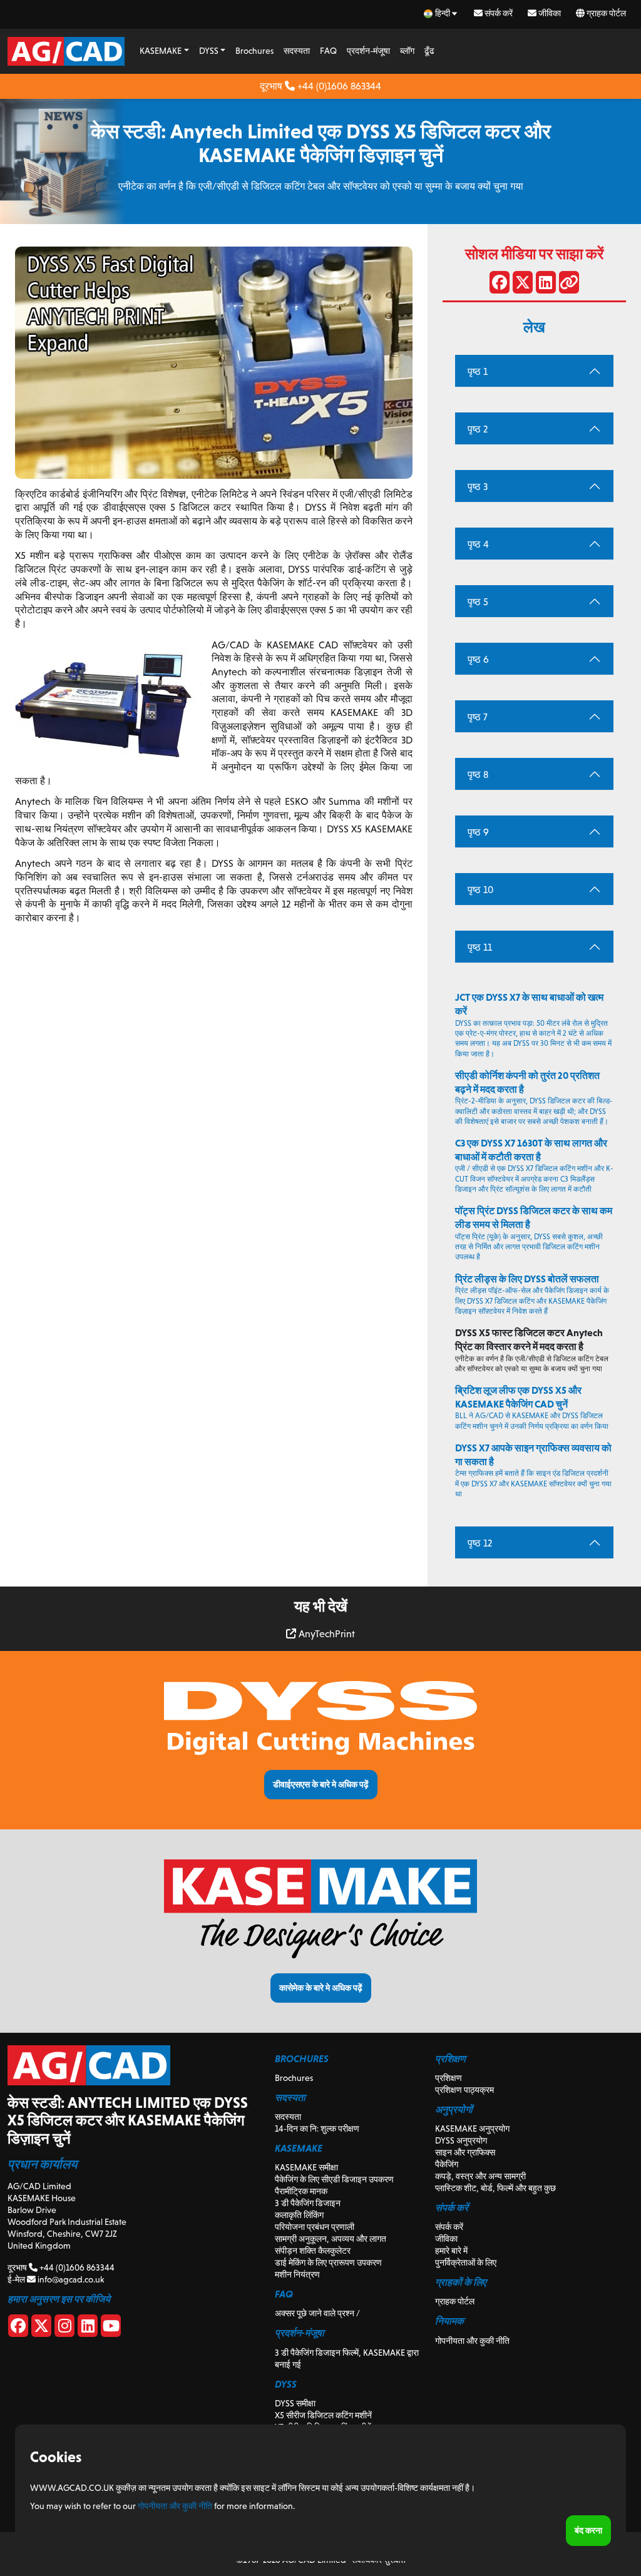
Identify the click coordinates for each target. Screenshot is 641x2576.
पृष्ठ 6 (478, 659)
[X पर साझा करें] (523, 285)
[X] (41, 2328)
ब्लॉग (407, 51)
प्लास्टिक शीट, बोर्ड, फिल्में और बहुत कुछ (495, 2188)
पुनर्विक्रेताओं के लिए (466, 2262)
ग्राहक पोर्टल (605, 13)
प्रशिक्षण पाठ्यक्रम (464, 2090)
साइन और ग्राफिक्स (465, 2152)
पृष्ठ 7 (478, 717)
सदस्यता (297, 51)
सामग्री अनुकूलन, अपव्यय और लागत (331, 2239)
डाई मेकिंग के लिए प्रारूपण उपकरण (328, 2262)
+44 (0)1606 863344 (338, 86)
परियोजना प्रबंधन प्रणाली (315, 2227)
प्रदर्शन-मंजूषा (368, 51)
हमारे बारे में (451, 2251)
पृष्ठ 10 (480, 890)
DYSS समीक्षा (295, 2403)
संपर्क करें (498, 13)
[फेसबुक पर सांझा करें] (500, 285)
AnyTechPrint (326, 1634)
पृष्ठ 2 (478, 429)
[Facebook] (18, 2328)
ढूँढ (429, 51)
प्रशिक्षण (449, 2078)
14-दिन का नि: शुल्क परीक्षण (317, 2129)
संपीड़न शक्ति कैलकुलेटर (313, 2251)
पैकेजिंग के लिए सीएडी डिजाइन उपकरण (334, 2179)
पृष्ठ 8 (478, 774)
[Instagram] (64, 2328)
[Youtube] (111, 2328)
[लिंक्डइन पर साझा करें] (546, 285)
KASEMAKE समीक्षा (306, 2167)
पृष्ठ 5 (478, 602)
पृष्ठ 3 (478, 487)
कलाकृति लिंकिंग (299, 2215)
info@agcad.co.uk (70, 2279)
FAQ (328, 51)
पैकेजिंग (447, 2164)
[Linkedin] (88, 2328)
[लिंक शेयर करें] (569, 285)
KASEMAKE (161, 51)
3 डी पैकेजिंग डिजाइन (308, 2203)
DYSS (209, 51)
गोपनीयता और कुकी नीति (472, 2341)
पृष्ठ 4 (478, 544)
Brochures (254, 51)
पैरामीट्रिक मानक (301, 2191)
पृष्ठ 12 (480, 1543)
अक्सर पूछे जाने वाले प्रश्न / (317, 2313)
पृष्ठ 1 (478, 371)
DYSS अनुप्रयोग (461, 2140)
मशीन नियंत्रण (297, 2274)
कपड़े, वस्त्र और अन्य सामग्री (480, 2176)
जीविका (549, 13)
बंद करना (588, 2530)
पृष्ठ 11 (480, 947)
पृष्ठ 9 (478, 832)
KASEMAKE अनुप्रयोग (472, 2129)
